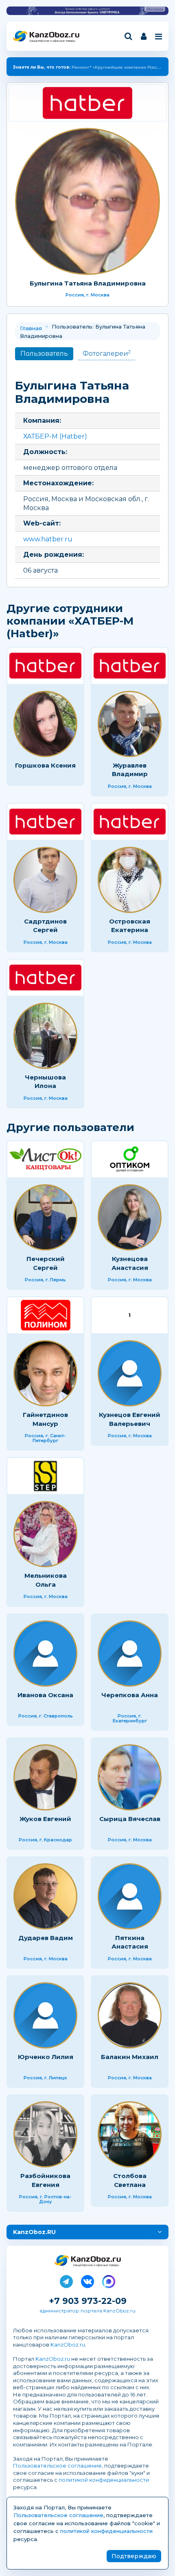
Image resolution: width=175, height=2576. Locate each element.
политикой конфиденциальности (104, 2480)
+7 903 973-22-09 (88, 2301)
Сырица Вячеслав (130, 1819)
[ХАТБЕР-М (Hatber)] (87, 103)
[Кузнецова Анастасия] (130, 1217)
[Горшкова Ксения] (45, 724)
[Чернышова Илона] (45, 1036)
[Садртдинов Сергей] (45, 880)
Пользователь (44, 354)
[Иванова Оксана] (45, 1654)
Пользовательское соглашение (57, 2466)
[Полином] (45, 1315)
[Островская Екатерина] (130, 880)
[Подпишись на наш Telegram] (66, 2280)
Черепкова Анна (130, 1695)
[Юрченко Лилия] (45, 2015)
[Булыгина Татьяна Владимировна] (87, 201)
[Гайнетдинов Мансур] (45, 1373)
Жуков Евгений (45, 1819)
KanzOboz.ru (68, 2345)
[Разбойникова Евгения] (45, 2134)
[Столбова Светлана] (130, 2134)
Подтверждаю (134, 2556)
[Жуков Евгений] (45, 1777)
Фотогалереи (107, 353)
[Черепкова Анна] (130, 1654)
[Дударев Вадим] (45, 1896)
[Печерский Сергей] (45, 1217)
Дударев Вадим (46, 1938)
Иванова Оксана (45, 1695)
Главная (31, 328)
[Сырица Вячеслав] (130, 1777)
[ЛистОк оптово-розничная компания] (45, 1159)
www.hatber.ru (48, 539)
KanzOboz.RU (34, 2232)
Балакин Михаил (130, 2057)
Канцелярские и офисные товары (52, 41)
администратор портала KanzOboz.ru (87, 2311)
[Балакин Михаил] (130, 2015)
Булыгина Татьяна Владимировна (88, 283)
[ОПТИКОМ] (130, 1159)
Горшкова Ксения (45, 765)
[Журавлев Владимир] (130, 724)
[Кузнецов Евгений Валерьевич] (130, 1373)
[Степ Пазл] (45, 1476)
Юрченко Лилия (46, 2057)
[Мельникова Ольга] (45, 1534)
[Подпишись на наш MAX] (109, 2280)
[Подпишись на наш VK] (87, 2280)
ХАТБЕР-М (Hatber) (55, 436)
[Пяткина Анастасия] (130, 1896)
